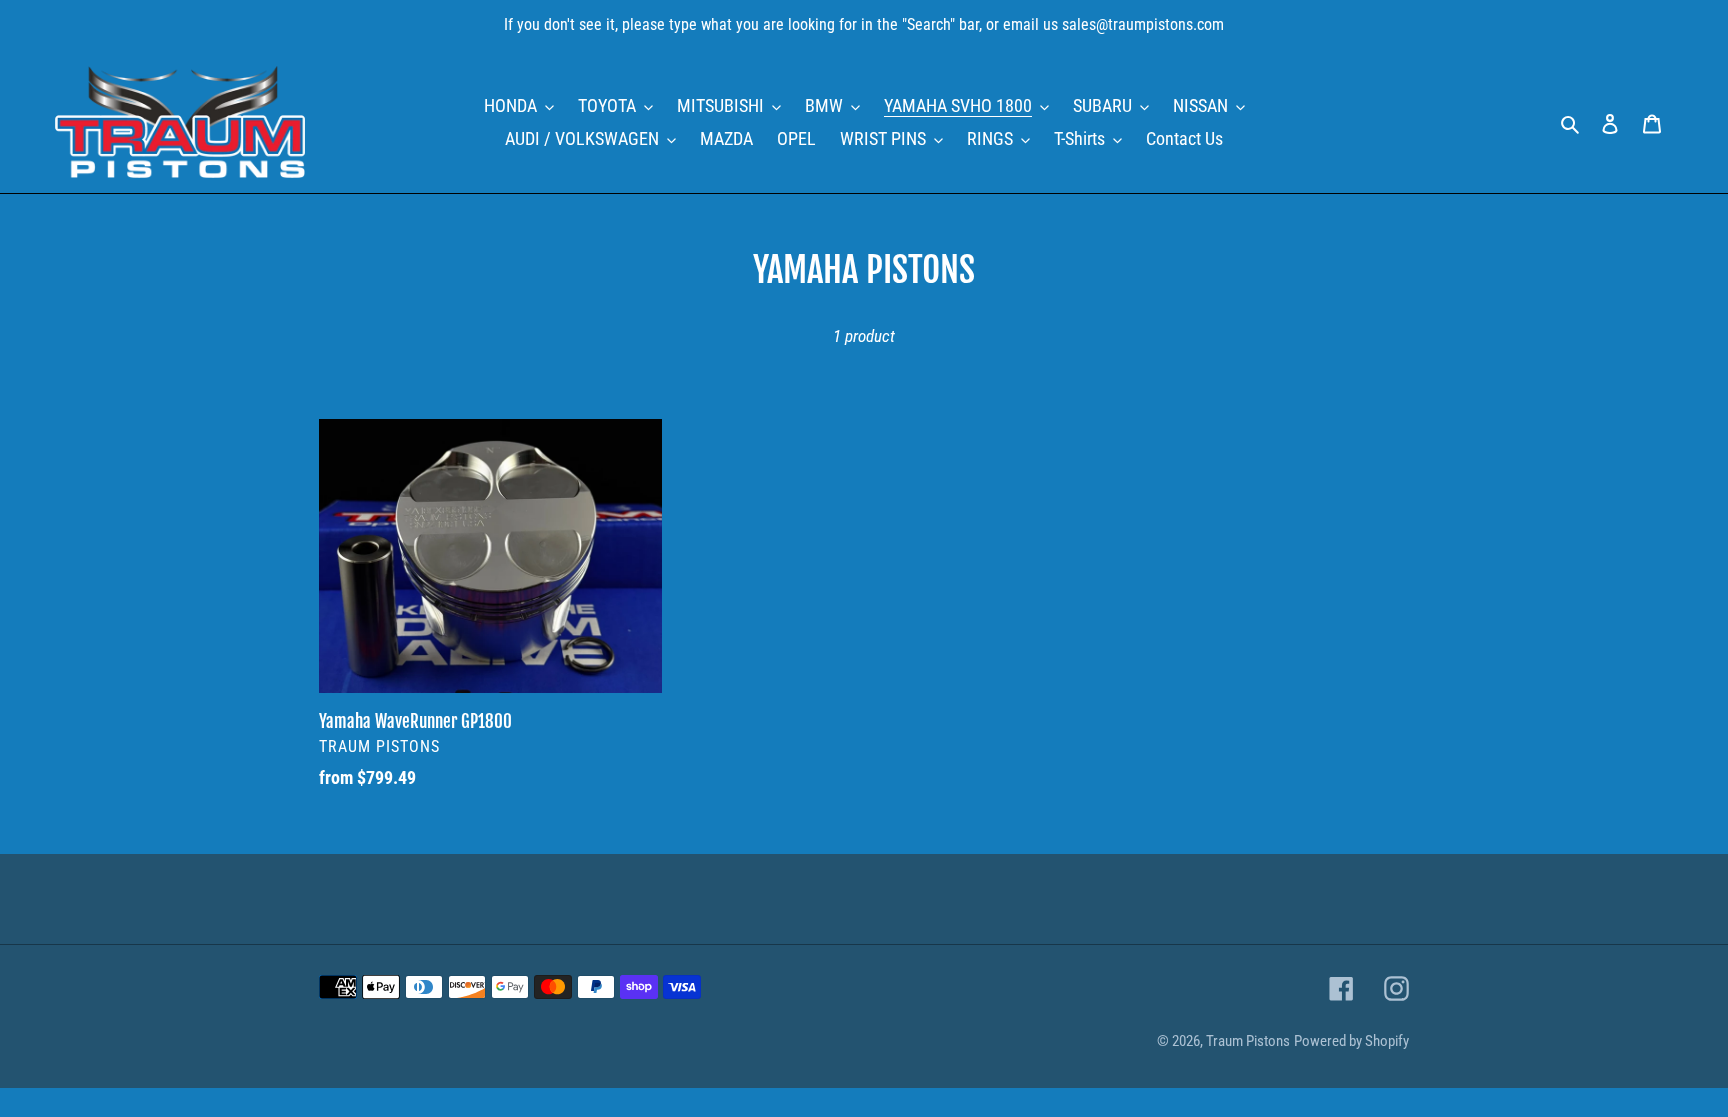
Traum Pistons (1248, 1041)
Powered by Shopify (1351, 1041)
